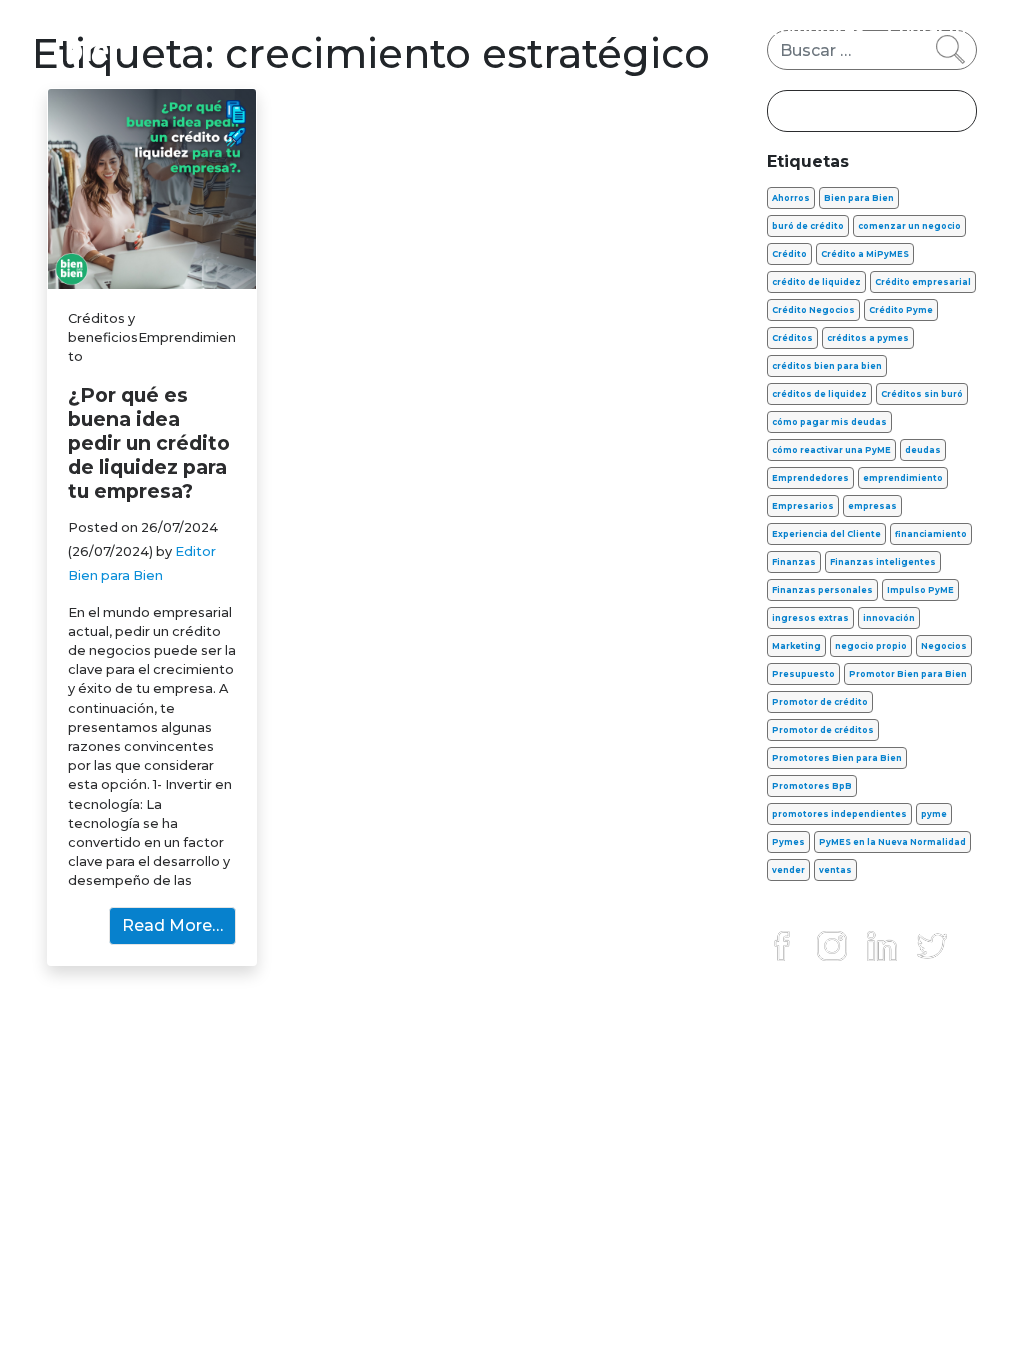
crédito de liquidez (816, 282)
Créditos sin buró (922, 394)
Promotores (813, 29)
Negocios (944, 646)
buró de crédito (808, 226)
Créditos (792, 338)
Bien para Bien (859, 198)
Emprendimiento (369, 29)
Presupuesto (803, 674)
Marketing (796, 646)
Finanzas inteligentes (883, 562)
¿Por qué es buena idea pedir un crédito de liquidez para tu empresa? (149, 443)
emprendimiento (903, 478)
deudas (923, 450)
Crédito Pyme (901, 310)
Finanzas (794, 562)
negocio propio (871, 646)
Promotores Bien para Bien (837, 758)
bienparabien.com (512, 1310)
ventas (835, 870)
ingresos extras (810, 618)
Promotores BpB (812, 786)
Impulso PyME (920, 590)
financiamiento (931, 534)
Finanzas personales (186, 29)
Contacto (926, 29)
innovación (889, 618)
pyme (934, 814)
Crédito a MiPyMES (865, 254)
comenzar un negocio (909, 226)
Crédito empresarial (923, 282)
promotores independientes (839, 814)
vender (788, 870)
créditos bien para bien (827, 366)
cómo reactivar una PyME (831, 450)
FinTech (705, 29)
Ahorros (791, 198)
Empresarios (803, 506)
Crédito (789, 254)
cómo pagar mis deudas (829, 422)
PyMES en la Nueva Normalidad (892, 842)
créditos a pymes (868, 338)
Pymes (788, 842)
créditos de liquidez (819, 394)
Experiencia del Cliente (826, 534)
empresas (872, 506)
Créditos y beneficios (557, 29)
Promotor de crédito (820, 702)
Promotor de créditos (823, 730)
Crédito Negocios (813, 310)
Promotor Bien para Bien (908, 674)
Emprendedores (810, 478)
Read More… (172, 925)
